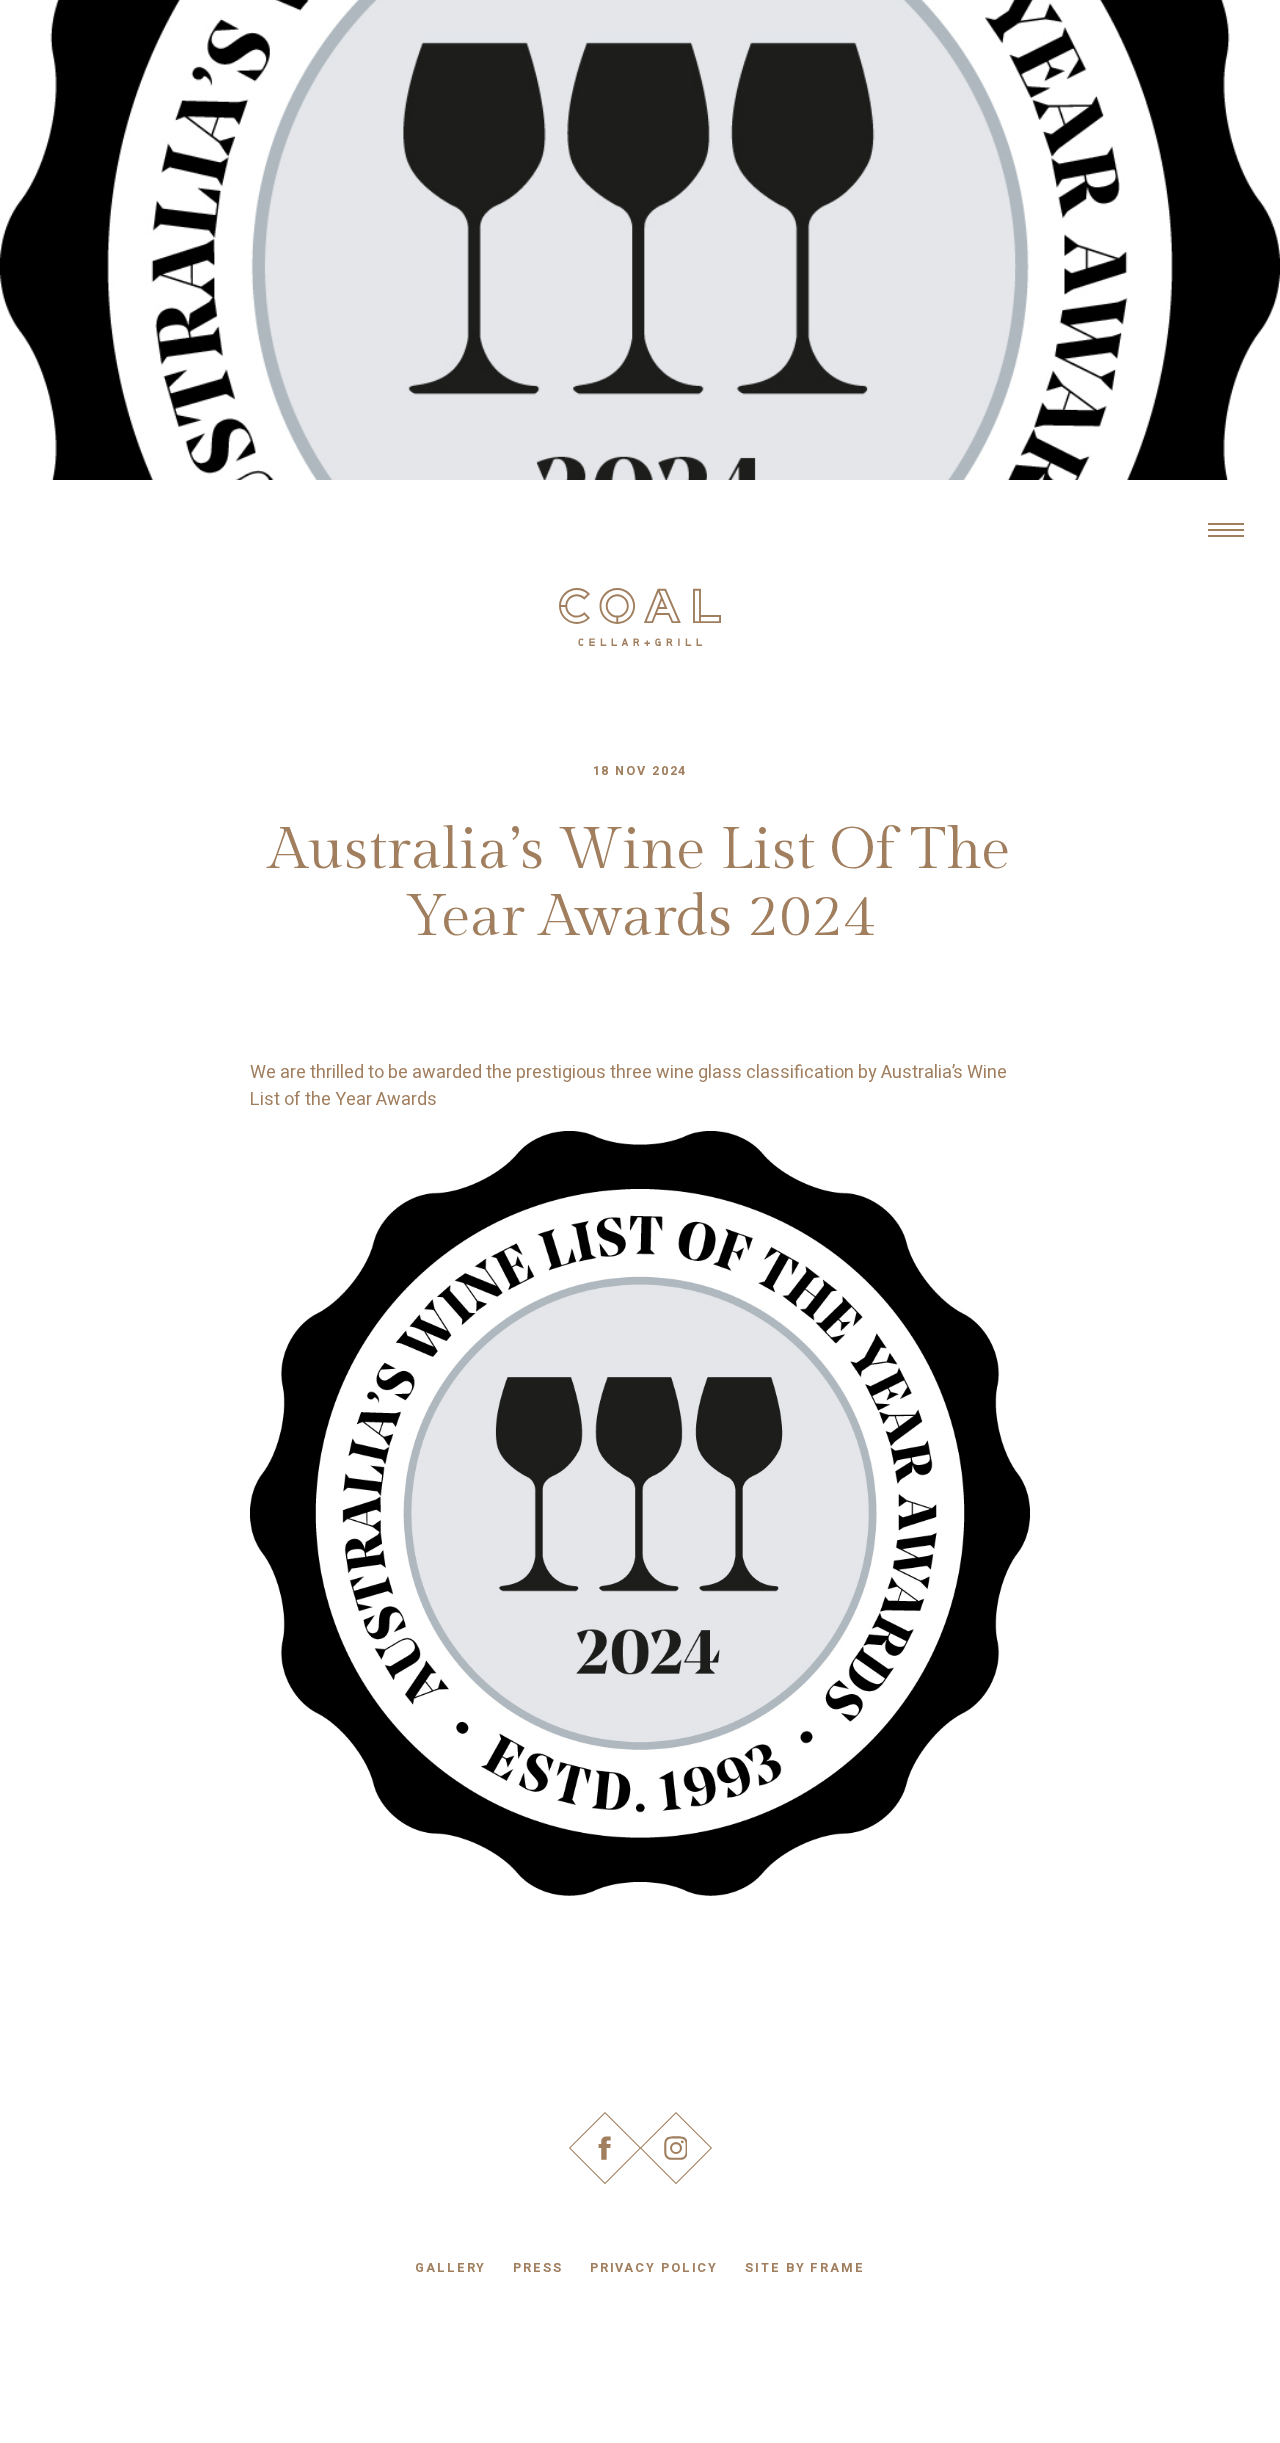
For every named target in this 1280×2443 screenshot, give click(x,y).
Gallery (450, 2268)
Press (537, 2268)
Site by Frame (805, 2268)
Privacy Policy (654, 2268)
